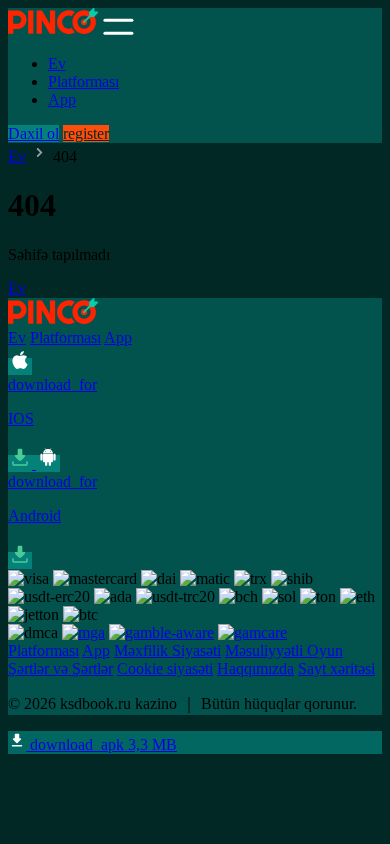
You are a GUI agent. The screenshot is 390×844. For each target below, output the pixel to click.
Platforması (83, 81)
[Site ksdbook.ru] (53, 29)
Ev (57, 63)
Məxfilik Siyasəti (167, 650)
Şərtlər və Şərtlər (60, 668)
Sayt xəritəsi (336, 668)
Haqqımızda (255, 668)
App (62, 99)
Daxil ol (33, 133)
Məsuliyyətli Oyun (284, 650)
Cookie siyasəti (165, 668)
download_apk (101, 744)
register (86, 133)
